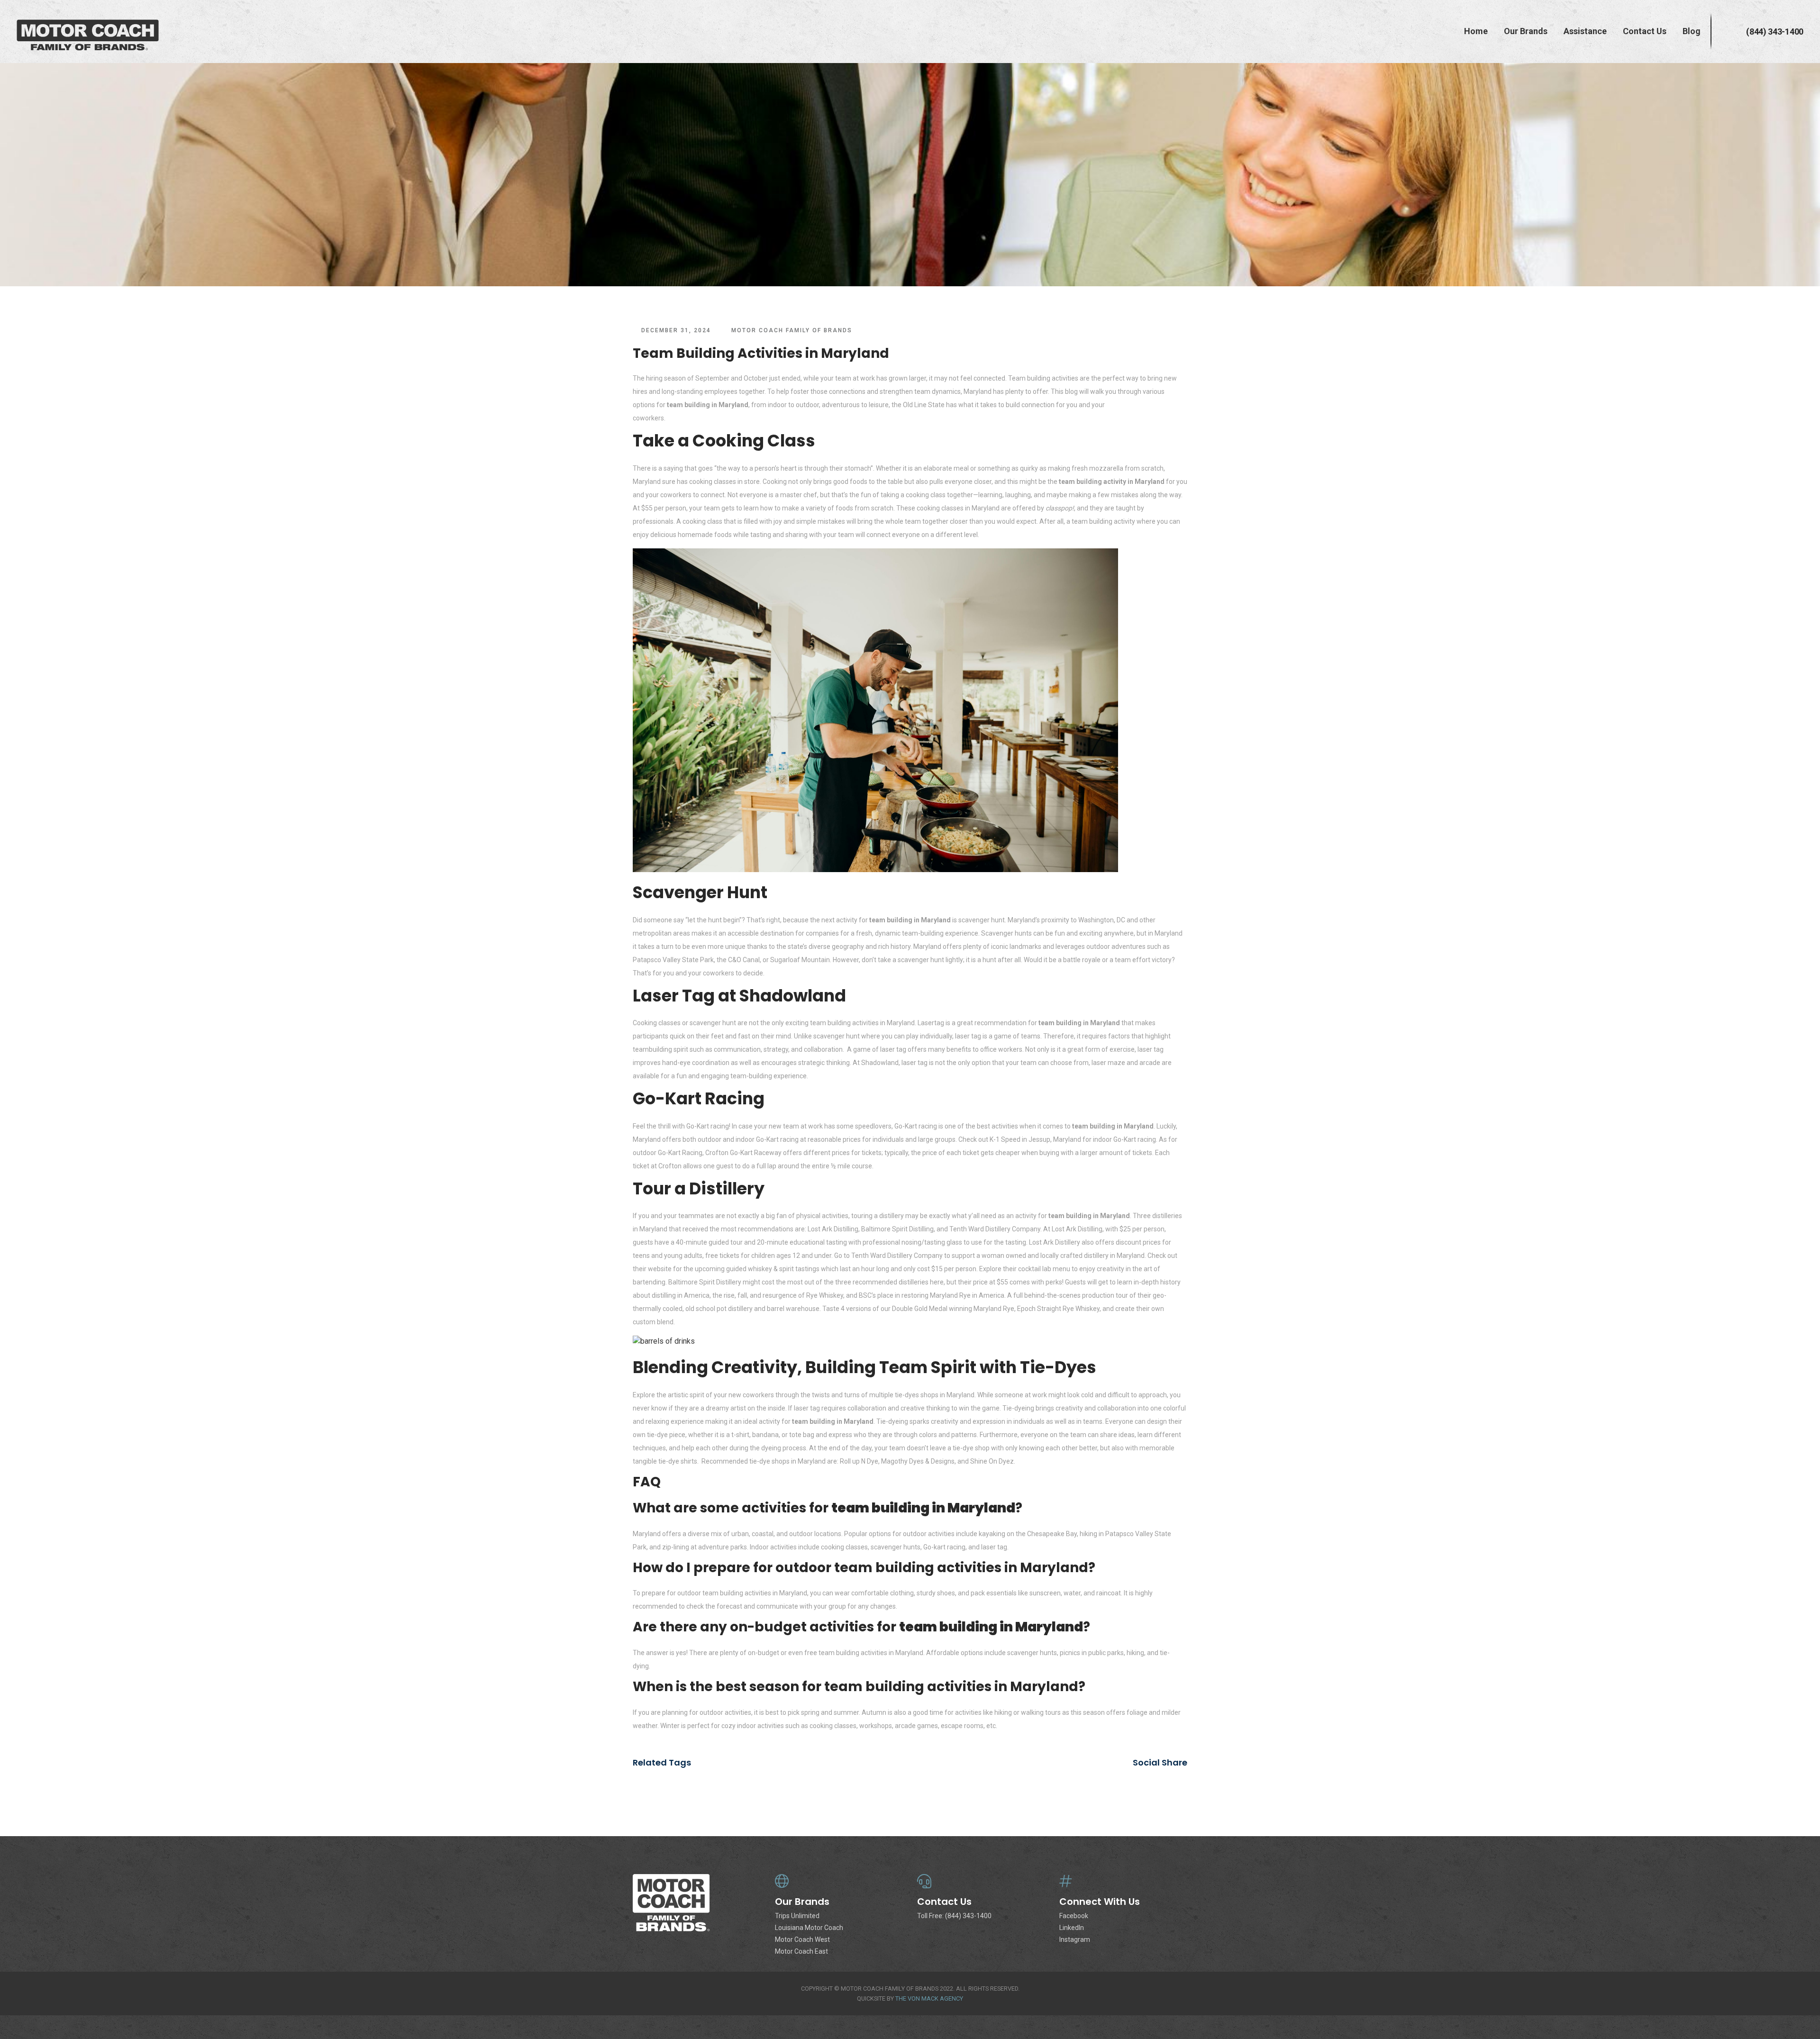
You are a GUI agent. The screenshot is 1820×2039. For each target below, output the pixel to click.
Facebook (1074, 1916)
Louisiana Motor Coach (809, 1928)
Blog (1692, 31)
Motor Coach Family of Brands (792, 330)
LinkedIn (1072, 1928)
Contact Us (1645, 31)
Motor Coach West (802, 1939)
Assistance (1585, 31)
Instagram (1075, 1939)
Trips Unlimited (797, 1916)
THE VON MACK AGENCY (929, 1998)
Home (1476, 31)
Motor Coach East (801, 1951)
